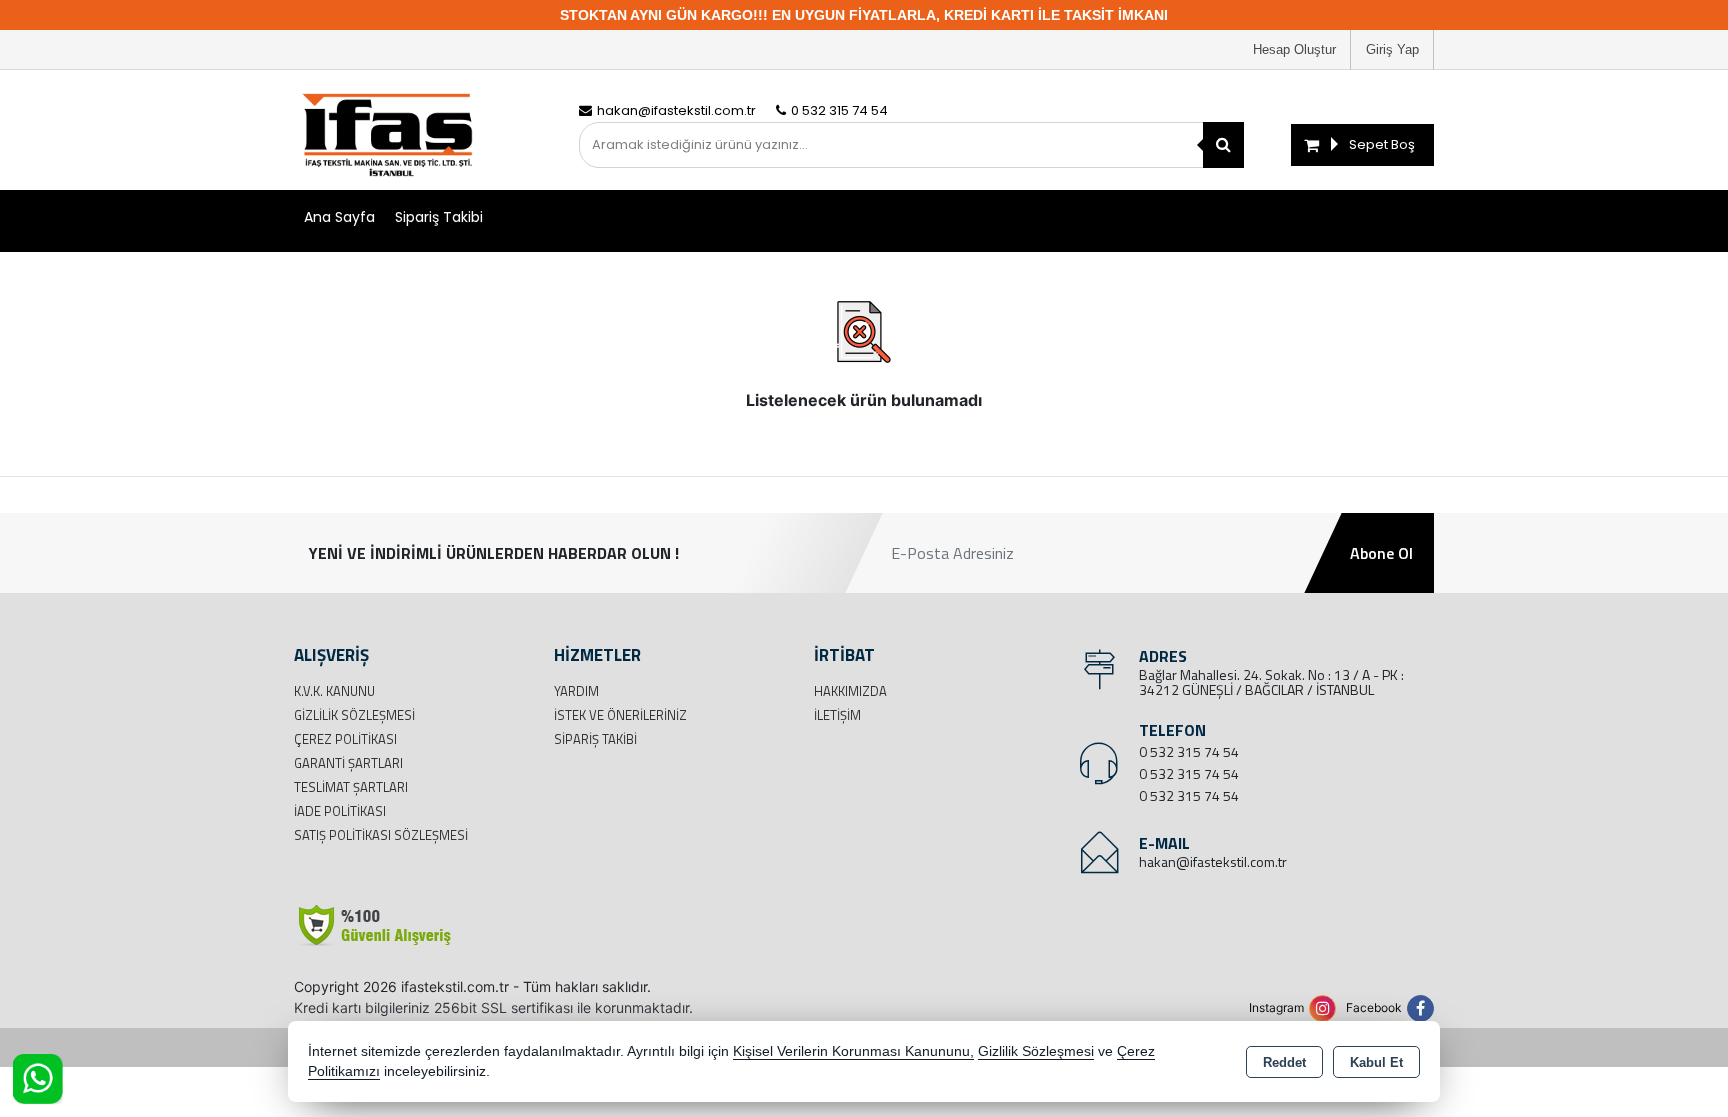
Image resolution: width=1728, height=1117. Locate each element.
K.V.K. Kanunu (334, 691)
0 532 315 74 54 (1189, 751)
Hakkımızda (850, 691)
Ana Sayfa (339, 217)
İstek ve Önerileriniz (620, 715)
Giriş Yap (1392, 49)
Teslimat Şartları (351, 787)
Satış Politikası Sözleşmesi (381, 835)
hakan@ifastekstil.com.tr (1213, 861)
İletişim (837, 715)
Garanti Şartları (348, 763)
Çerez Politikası (345, 739)
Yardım (576, 691)
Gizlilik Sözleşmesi (354, 715)
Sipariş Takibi (439, 217)
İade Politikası (340, 811)
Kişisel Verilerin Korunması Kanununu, (853, 1051)
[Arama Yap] (1223, 145)
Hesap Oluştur (1294, 49)
